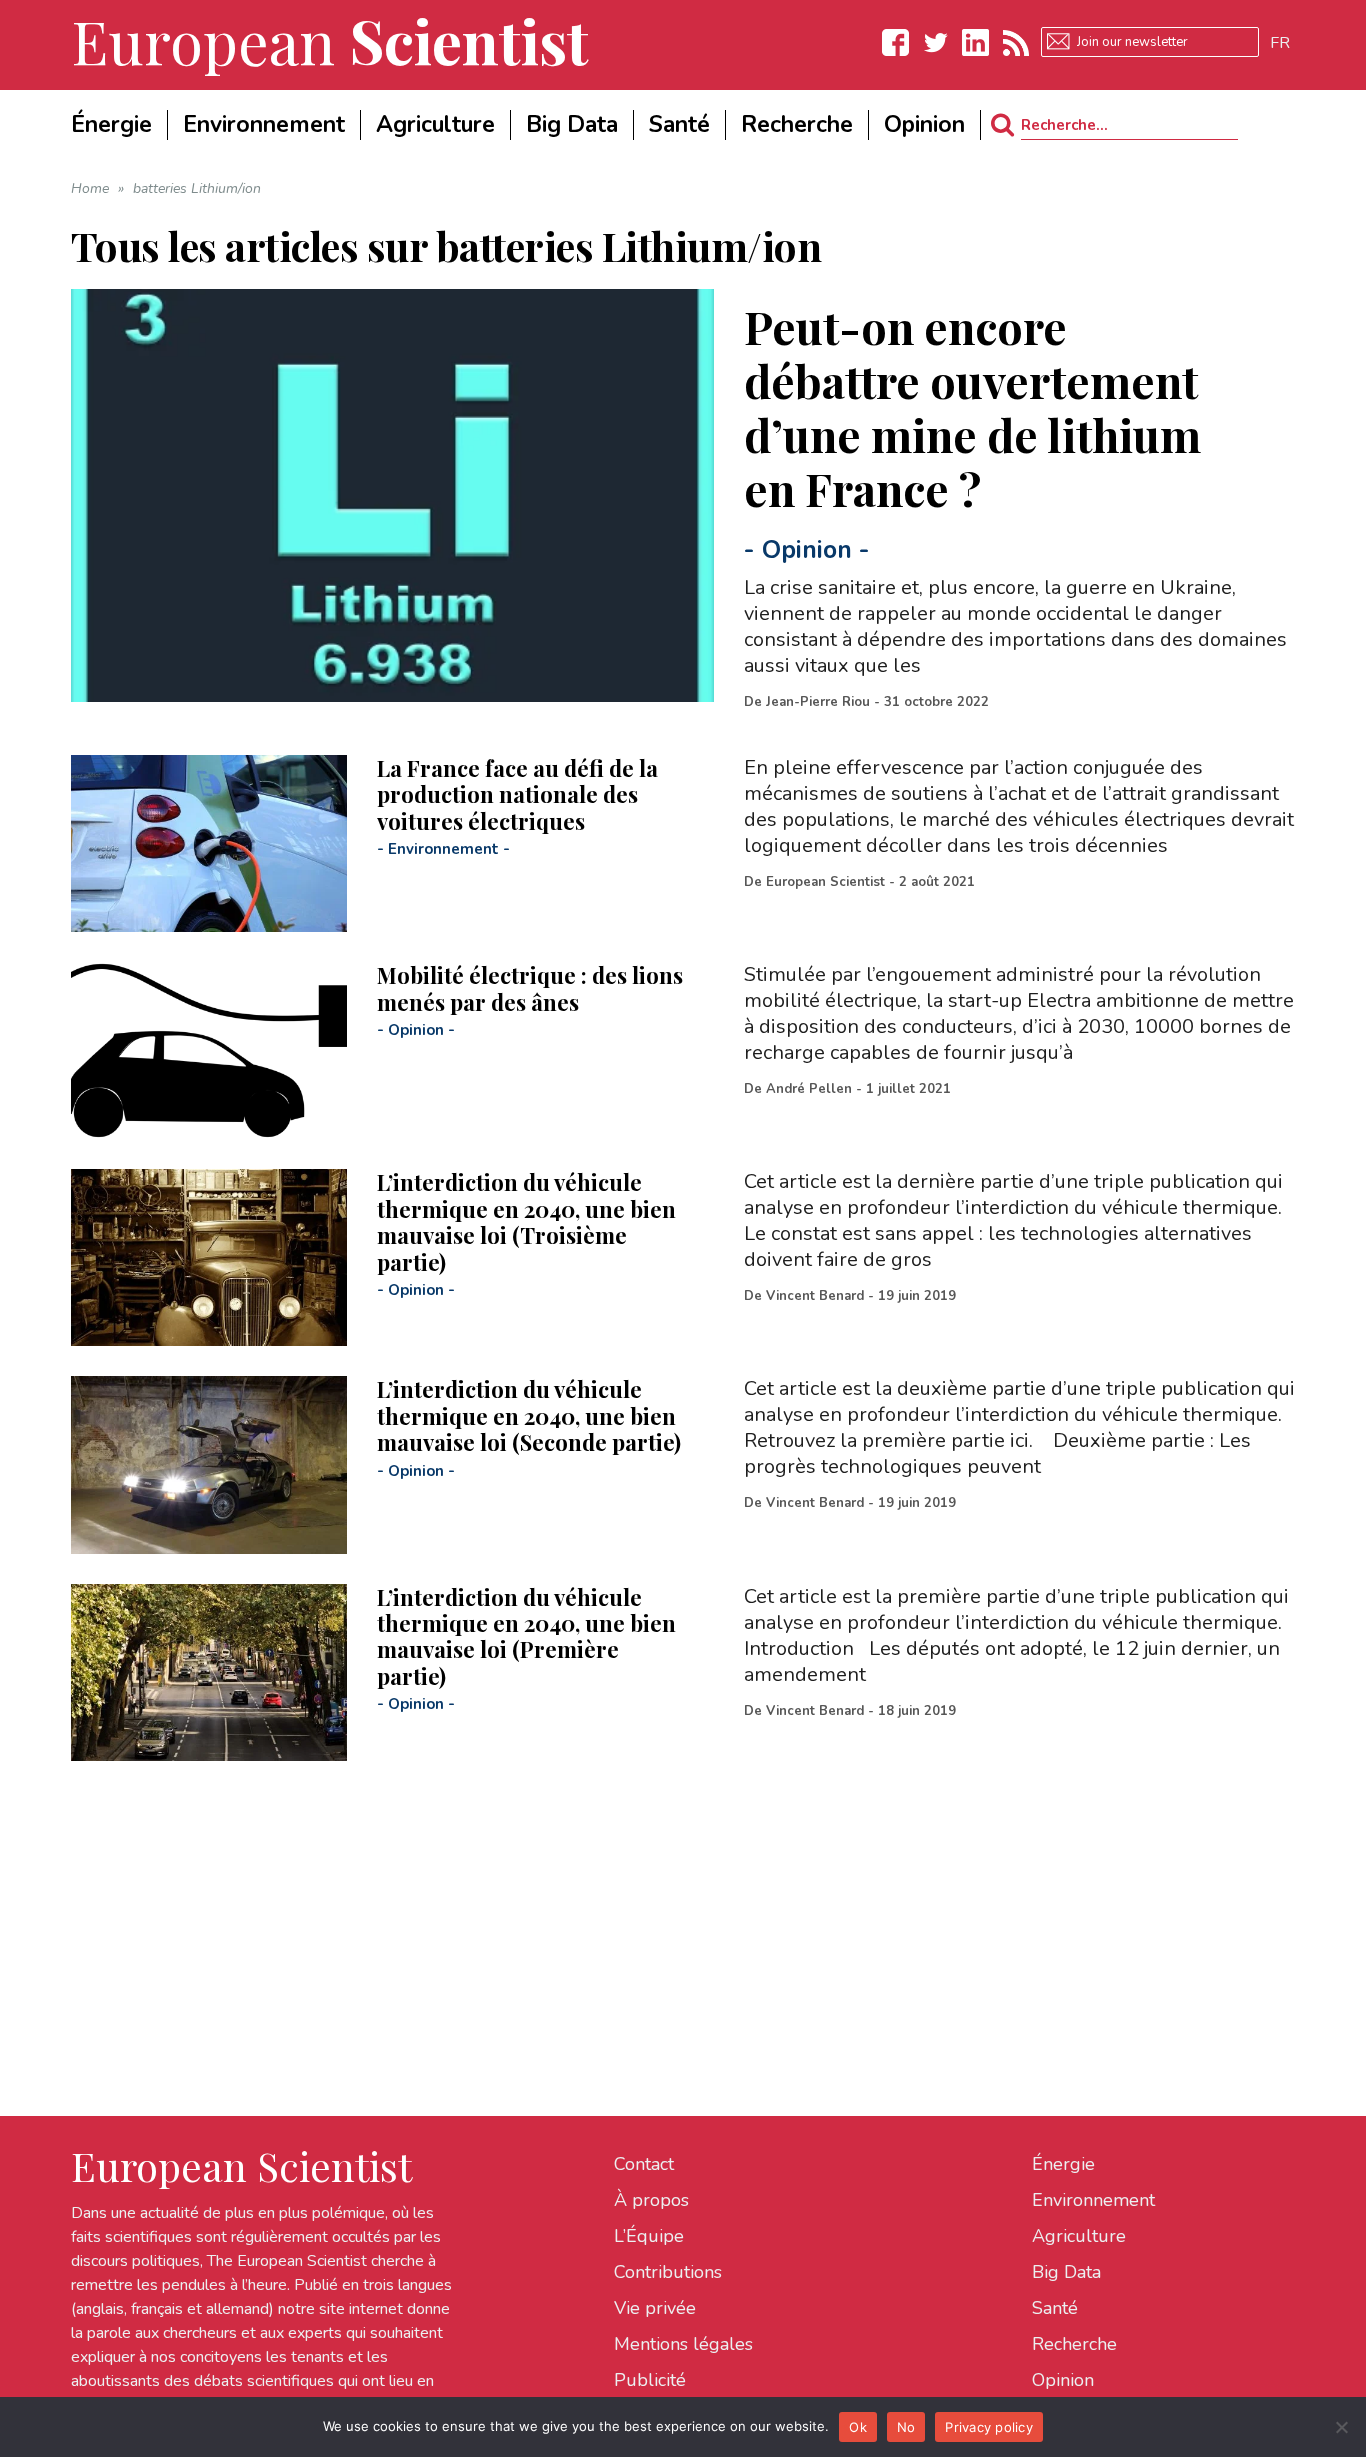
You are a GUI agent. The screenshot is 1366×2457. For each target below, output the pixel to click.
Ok (858, 2427)
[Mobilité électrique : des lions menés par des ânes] (209, 1050)
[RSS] (1016, 42)
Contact (644, 2164)
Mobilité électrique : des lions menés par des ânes (530, 988)
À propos (651, 2200)
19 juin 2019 (917, 1296)
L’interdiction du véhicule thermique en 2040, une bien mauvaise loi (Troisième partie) (526, 1221)
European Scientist (825, 882)
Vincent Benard (815, 1296)
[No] (1341, 2427)
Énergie (1063, 2164)
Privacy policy (989, 2427)
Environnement (443, 849)
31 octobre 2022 (936, 702)
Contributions (668, 2272)
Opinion (807, 550)
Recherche (1074, 2344)
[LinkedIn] (976, 42)
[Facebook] (896, 42)
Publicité (650, 2380)
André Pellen (809, 1089)
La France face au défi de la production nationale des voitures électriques (517, 794)
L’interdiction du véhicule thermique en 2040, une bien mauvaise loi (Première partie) (526, 1636)
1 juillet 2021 (908, 1089)
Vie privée (655, 2308)
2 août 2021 (937, 882)
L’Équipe (649, 2236)
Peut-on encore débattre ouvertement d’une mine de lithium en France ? (972, 407)
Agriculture (1079, 2236)
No (906, 2427)
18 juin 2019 (917, 1711)
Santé (1055, 2308)
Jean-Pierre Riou (818, 702)
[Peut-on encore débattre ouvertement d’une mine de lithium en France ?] (393, 495)
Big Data (1066, 2272)
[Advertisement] (671, 1901)
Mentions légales (683, 2344)
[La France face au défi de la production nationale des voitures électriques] (209, 843)
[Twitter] (936, 42)
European (330, 40)
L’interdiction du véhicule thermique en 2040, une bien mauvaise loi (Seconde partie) (529, 1415)
